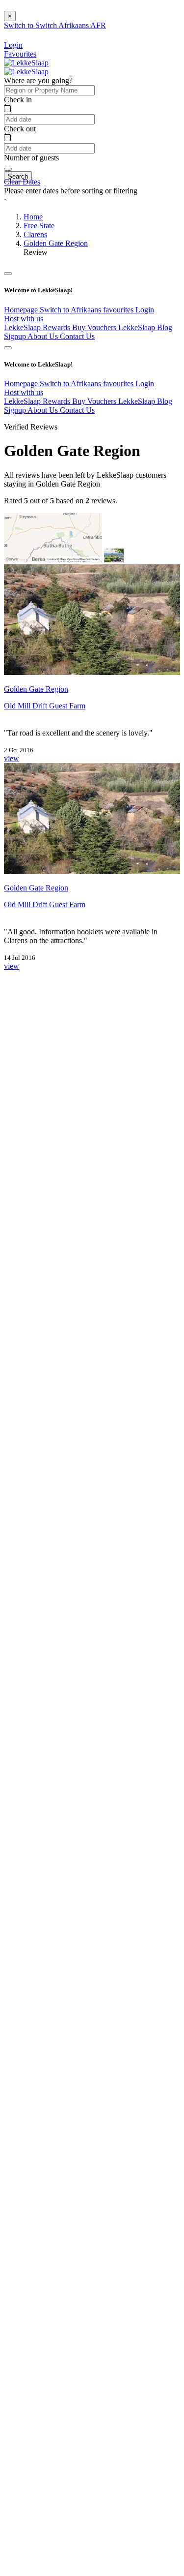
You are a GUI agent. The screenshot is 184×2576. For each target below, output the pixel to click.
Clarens (35, 234)
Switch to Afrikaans (71, 310)
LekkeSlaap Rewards (38, 327)
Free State (39, 226)
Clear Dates (22, 182)
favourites (119, 310)
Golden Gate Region (56, 243)
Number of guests (31, 158)
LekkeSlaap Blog (145, 327)
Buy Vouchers (95, 327)
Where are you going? (38, 80)
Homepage (22, 310)
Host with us (24, 319)
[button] (92, 200)
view (12, 758)
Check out (20, 129)
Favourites (20, 54)
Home (33, 217)
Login (145, 310)
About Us (44, 336)
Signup (16, 336)
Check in (18, 100)
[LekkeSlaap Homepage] (26, 63)
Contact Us (77, 336)
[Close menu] (8, 274)
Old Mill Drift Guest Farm (45, 706)
